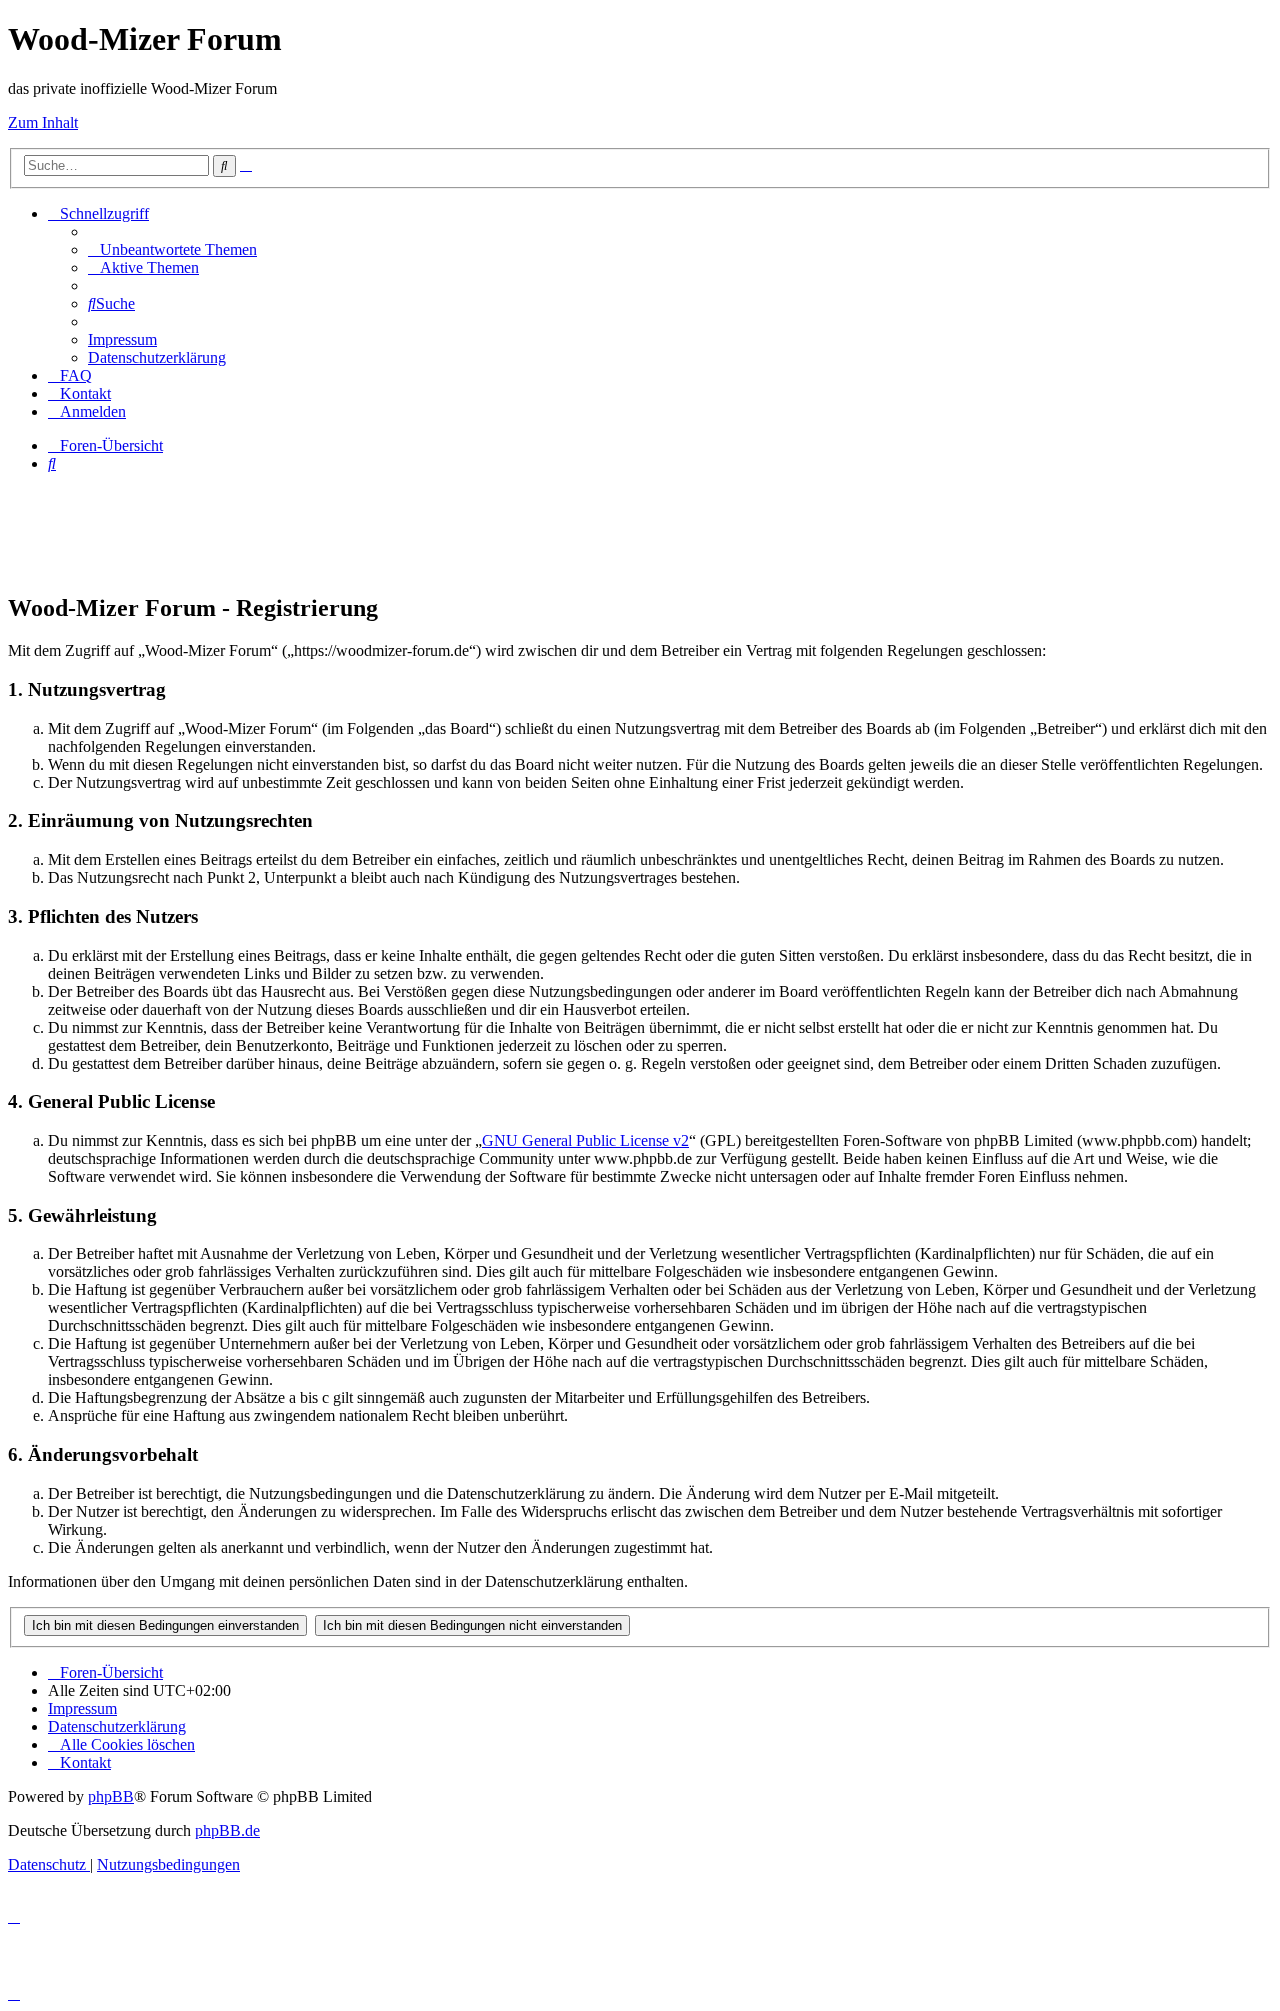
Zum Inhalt (43, 122)
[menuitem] (172, 249)
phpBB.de (227, 1830)
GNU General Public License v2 (585, 1140)
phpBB (111, 1796)
